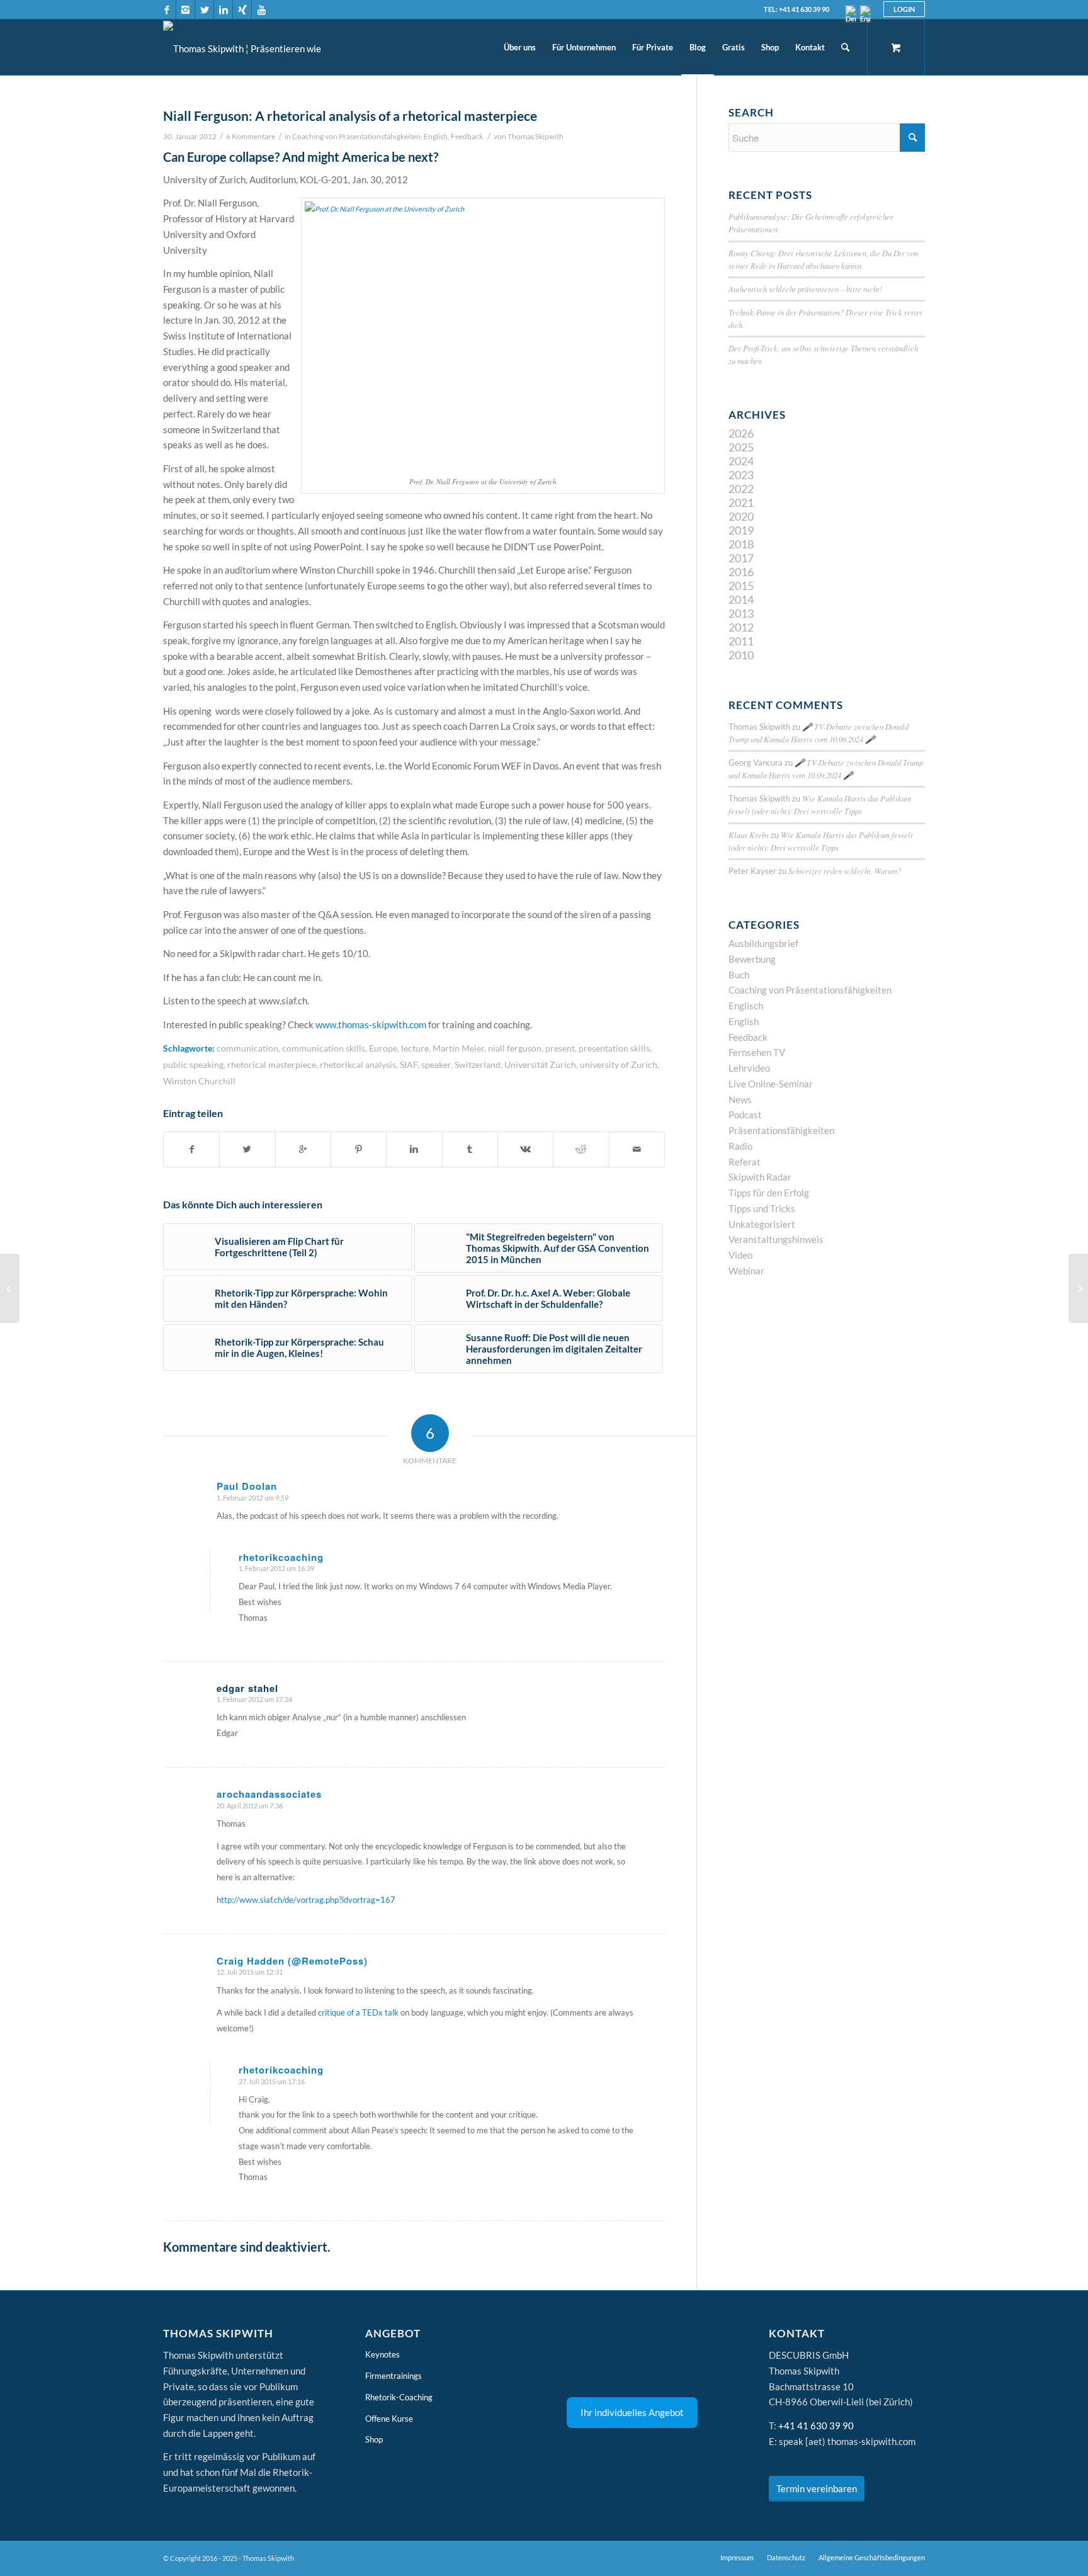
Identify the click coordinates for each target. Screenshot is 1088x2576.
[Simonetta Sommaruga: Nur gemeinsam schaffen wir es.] (10, 1288)
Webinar (746, 1271)
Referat (745, 1162)
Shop (374, 2439)
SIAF (409, 1065)
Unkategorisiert (762, 1224)
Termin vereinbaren (817, 2488)
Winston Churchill (199, 1081)
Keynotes (382, 2354)
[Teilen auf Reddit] (581, 1149)
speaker (436, 1065)
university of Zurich (619, 1065)
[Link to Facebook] (167, 9)
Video (740, 1255)
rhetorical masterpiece (272, 1065)
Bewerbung (752, 959)
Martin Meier (458, 1048)
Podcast (745, 1115)
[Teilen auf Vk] (525, 1149)
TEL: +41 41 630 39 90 (796, 9)
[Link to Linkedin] (223, 9)
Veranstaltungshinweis (776, 1239)
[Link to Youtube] (261, 9)
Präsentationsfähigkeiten (781, 1130)
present (560, 1048)
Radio (740, 1146)
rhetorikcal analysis (358, 1065)
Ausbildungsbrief (763, 943)
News (740, 1099)
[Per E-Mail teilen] (637, 1149)
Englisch (746, 1006)
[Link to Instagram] (185, 9)
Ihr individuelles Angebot (632, 2412)
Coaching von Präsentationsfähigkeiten (356, 136)
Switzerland (478, 1065)
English (436, 136)
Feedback (467, 136)
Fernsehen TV (757, 1052)
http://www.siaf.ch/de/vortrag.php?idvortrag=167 (306, 1900)
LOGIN (904, 9)
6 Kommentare (251, 136)
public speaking (193, 1065)
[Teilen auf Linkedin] (414, 1149)
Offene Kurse (389, 2419)
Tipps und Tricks (762, 1208)
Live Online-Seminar (771, 1084)
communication (247, 1048)
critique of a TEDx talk (358, 2012)
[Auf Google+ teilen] (303, 1149)
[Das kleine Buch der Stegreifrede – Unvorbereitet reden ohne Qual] (1078, 1288)
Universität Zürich (540, 1065)
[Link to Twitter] (204, 9)
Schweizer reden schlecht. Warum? (845, 871)
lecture (415, 1048)
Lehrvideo (749, 1068)
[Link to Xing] (242, 9)
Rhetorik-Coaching (399, 2397)
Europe (383, 1048)
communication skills (324, 1048)
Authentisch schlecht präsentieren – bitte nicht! (805, 289)
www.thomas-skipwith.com (371, 1024)
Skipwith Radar (760, 1177)
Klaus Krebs (749, 835)
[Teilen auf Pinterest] (359, 1149)
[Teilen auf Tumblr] (470, 1149)
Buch (739, 975)
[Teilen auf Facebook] (191, 1149)
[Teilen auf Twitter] (247, 1149)
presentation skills (614, 1048)
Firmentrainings (394, 2376)
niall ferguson (515, 1048)
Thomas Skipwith (535, 136)
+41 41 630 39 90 (816, 2426)
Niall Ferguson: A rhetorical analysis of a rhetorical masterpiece (350, 116)
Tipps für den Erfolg (769, 1193)
